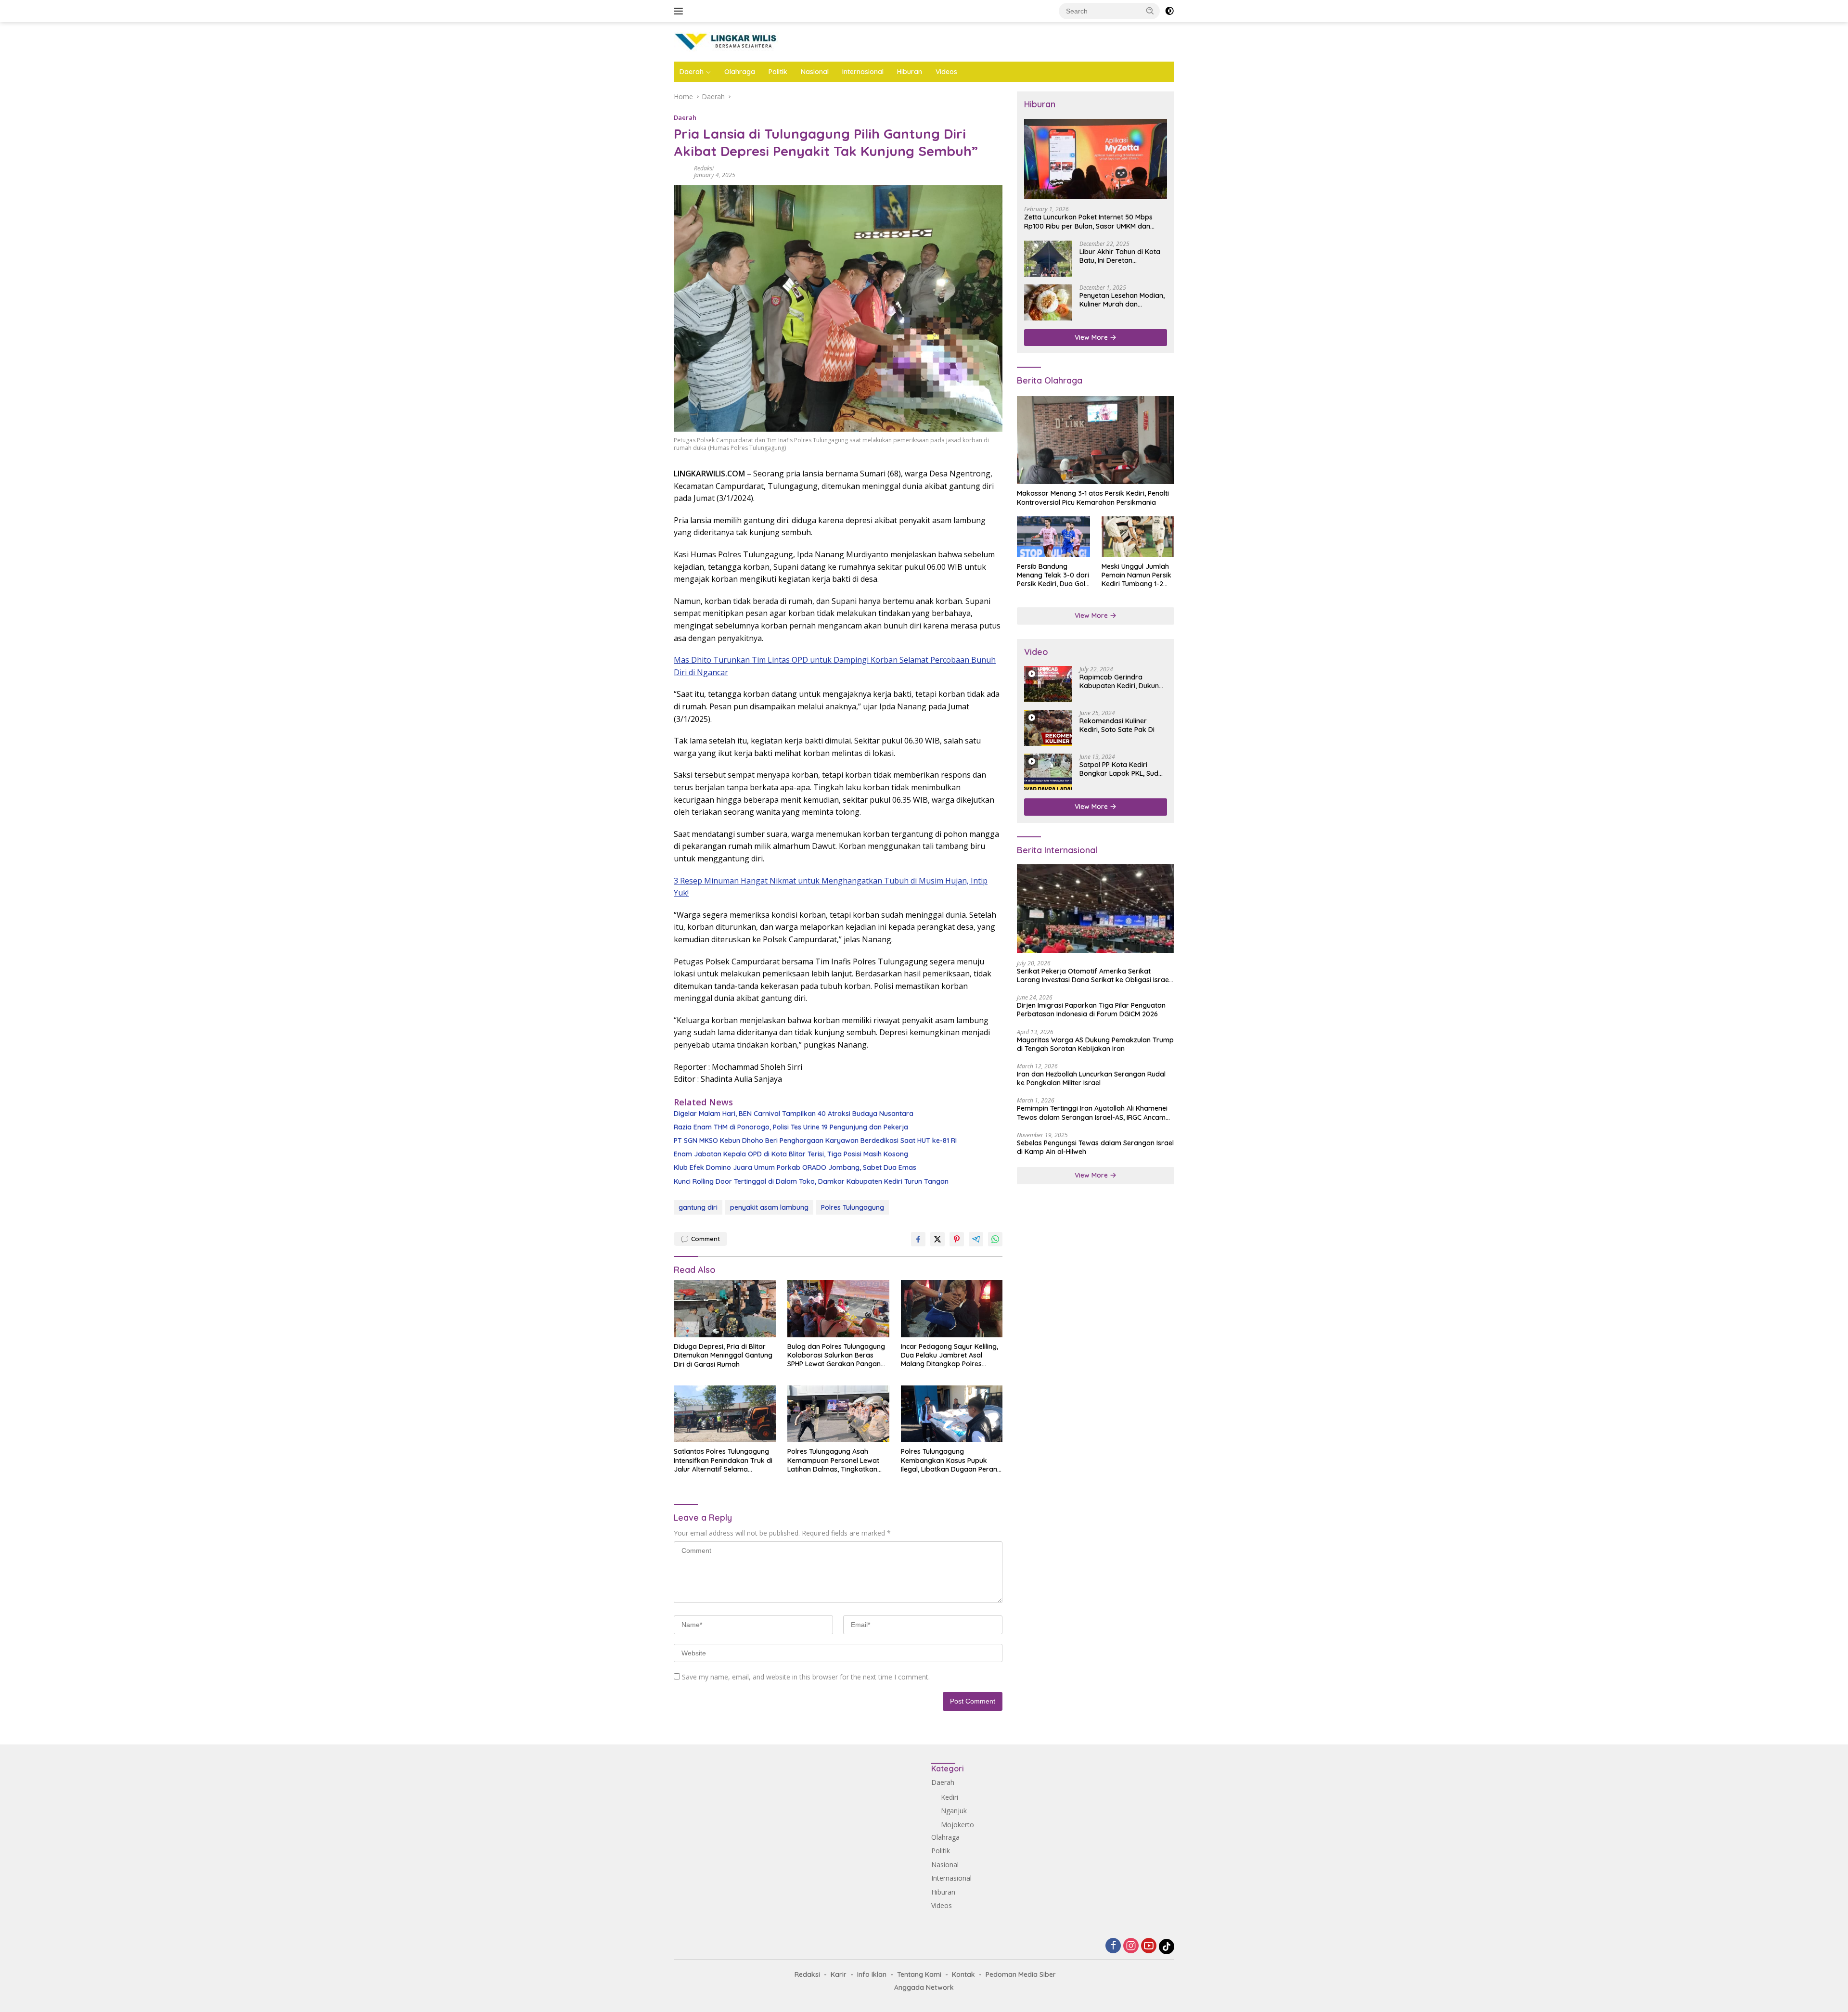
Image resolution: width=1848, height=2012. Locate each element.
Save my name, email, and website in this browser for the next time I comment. (806, 1677)
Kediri (950, 1797)
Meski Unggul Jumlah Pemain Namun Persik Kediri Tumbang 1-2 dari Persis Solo (1136, 575)
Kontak (963, 1974)
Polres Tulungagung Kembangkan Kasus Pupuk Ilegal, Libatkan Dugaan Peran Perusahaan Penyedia (949, 1460)
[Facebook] (1113, 1946)
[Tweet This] (937, 1239)
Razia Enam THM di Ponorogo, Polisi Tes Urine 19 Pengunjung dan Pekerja (791, 1127)
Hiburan (910, 72)
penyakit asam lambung (769, 1207)
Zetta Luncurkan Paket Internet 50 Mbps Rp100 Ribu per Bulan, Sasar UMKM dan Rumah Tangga (1088, 221)
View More (1092, 337)
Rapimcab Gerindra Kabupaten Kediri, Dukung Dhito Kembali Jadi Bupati (1121, 681)
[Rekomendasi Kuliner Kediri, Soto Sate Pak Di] (1048, 728)
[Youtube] (1149, 1946)
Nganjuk (954, 1811)
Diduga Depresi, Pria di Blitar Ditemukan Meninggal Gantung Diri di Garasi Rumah (723, 1355)
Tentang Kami (919, 1974)
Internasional (863, 72)
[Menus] (680, 11)
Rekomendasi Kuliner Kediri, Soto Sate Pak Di (1117, 725)
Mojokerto (957, 1825)
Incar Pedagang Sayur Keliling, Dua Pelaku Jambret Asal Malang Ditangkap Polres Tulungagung (950, 1355)
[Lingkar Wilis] (726, 41)
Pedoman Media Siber (1021, 1974)
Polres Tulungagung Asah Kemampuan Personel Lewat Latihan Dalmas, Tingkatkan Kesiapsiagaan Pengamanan (834, 1460)
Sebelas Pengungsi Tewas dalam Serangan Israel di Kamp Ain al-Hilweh (1095, 1147)
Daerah (692, 72)
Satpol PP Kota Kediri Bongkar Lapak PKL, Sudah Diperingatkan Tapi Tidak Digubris (1123, 769)
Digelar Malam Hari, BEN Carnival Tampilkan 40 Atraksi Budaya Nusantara (794, 1114)
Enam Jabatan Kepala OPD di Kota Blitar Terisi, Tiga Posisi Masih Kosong (791, 1154)
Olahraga (740, 72)
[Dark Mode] (1169, 11)
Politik (778, 72)
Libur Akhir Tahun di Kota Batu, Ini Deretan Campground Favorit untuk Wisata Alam (1123, 256)
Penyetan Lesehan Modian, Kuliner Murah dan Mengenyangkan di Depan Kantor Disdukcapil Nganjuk (1122, 300)
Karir (839, 1974)
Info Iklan (872, 1974)
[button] (1150, 11)
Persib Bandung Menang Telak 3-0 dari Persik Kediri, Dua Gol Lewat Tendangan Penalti (1053, 575)
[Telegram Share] (976, 1239)
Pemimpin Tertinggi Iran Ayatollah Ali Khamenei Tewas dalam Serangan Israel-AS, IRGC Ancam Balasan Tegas (1092, 1113)
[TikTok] (1167, 1947)
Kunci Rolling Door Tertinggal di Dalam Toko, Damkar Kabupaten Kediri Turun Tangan (811, 1181)
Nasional (815, 72)
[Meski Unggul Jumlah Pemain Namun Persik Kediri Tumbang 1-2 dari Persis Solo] (1138, 537)
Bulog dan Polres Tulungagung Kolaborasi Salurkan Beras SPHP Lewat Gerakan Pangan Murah (836, 1355)
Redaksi (704, 168)
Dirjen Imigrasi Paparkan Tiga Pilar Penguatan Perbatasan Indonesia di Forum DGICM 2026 (1091, 1010)
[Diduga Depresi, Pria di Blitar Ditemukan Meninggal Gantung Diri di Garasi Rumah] (725, 1309)
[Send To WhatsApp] (995, 1239)
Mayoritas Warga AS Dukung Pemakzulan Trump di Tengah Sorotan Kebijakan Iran (1095, 1044)
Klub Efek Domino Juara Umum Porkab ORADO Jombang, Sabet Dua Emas (795, 1167)
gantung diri (698, 1207)
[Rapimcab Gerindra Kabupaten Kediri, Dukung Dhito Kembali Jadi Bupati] (1048, 684)
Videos (946, 72)
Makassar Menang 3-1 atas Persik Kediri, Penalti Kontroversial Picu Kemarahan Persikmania (1093, 498)
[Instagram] (1131, 1946)
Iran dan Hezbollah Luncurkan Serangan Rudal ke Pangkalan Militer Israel (1091, 1078)
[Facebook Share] (918, 1239)
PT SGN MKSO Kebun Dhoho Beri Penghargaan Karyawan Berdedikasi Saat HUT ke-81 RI (815, 1141)
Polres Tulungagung (853, 1207)
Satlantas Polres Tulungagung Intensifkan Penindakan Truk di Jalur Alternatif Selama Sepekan (723, 1460)
